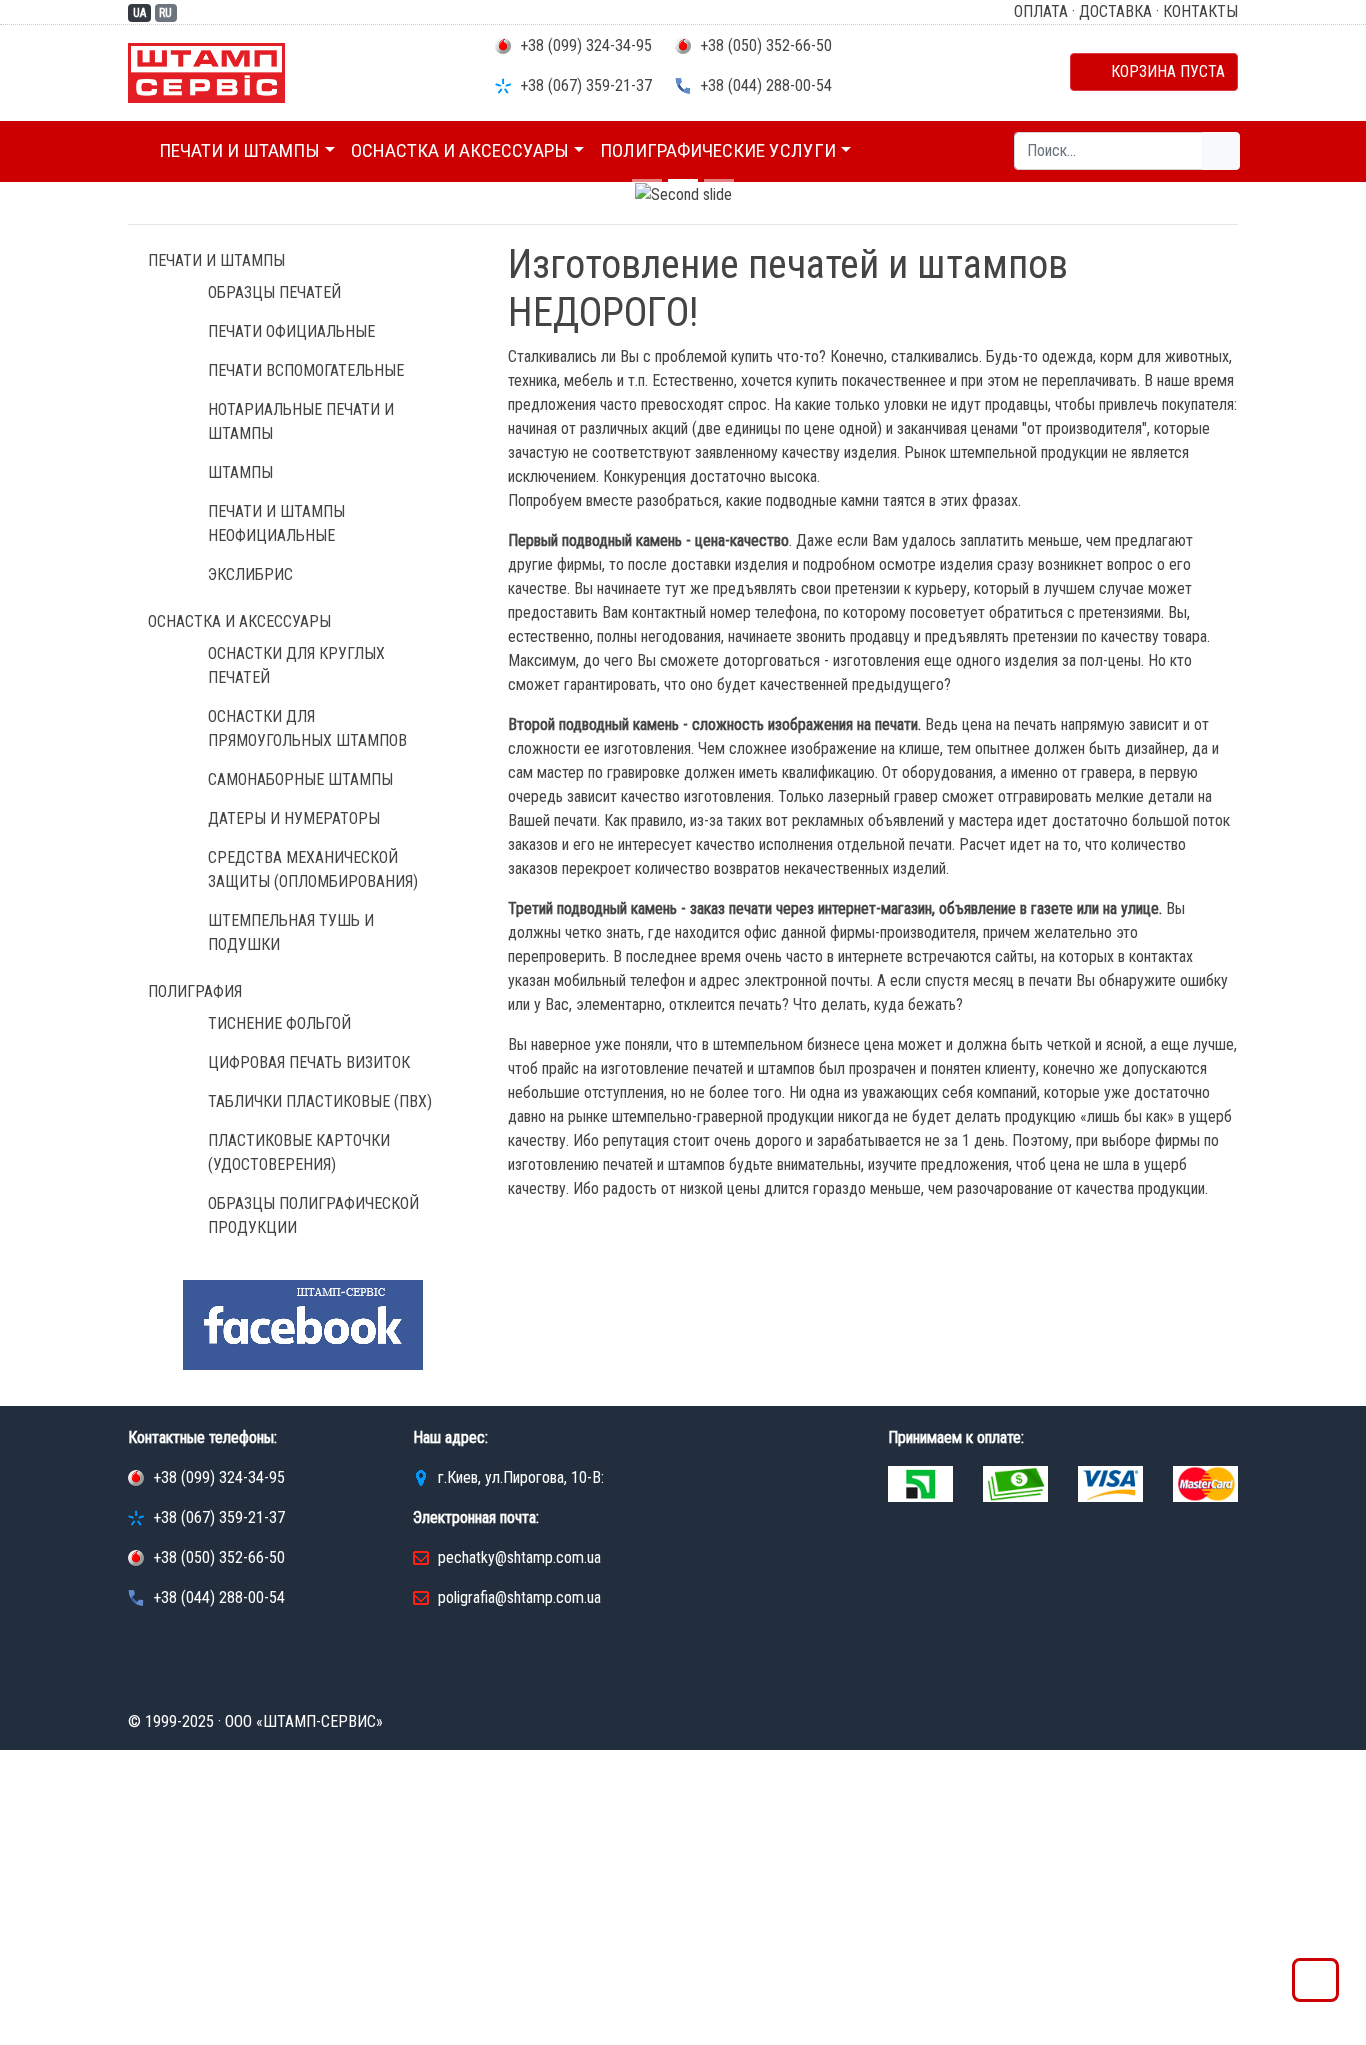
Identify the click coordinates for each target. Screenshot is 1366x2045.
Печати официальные (291, 331)
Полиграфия (195, 991)
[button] (102, 195)
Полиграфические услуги (718, 150)
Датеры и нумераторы (294, 818)
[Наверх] (1315, 1985)
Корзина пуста (1160, 71)
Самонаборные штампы (300, 779)
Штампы (240, 472)
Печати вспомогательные (306, 370)
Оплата (1041, 11)
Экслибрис (250, 574)
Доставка (1115, 11)
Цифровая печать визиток (309, 1062)
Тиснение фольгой (279, 1023)
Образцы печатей (274, 292)
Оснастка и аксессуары (460, 150)
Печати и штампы (239, 150)
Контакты (1200, 11)
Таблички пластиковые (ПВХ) (320, 1101)
